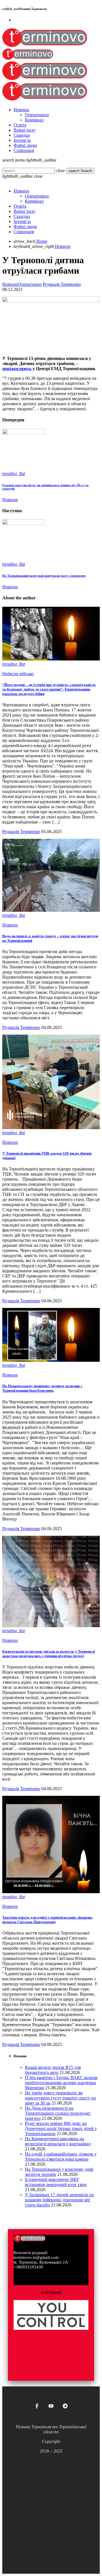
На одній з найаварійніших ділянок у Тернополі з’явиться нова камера (61, 2156)
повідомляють (17, 369)
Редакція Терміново (62, 284)
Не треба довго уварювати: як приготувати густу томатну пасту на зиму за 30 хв (60, 2098)
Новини (10, 284)
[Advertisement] (51, 2509)
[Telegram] (65, 2406)
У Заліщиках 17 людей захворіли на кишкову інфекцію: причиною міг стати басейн (59, 2200)
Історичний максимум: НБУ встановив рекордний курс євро (56, 2182)
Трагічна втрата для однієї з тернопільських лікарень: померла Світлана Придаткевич (48, 1920)
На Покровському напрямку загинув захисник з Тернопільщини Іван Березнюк (42, 1388)
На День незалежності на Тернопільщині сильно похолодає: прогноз (58, 2113)
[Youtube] (51, 2406)
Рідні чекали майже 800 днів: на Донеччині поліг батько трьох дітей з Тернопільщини (61, 2128)
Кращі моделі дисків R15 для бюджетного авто (53, 2070)
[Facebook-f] (37, 2406)
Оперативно (30, 284)
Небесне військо (18, 674)
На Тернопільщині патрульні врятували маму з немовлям (44, 576)
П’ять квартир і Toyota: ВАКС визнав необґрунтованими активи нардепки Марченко (61, 2083)
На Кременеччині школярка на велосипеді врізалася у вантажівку (58, 2141)
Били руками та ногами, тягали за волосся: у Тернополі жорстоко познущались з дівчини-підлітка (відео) (49, 1654)
